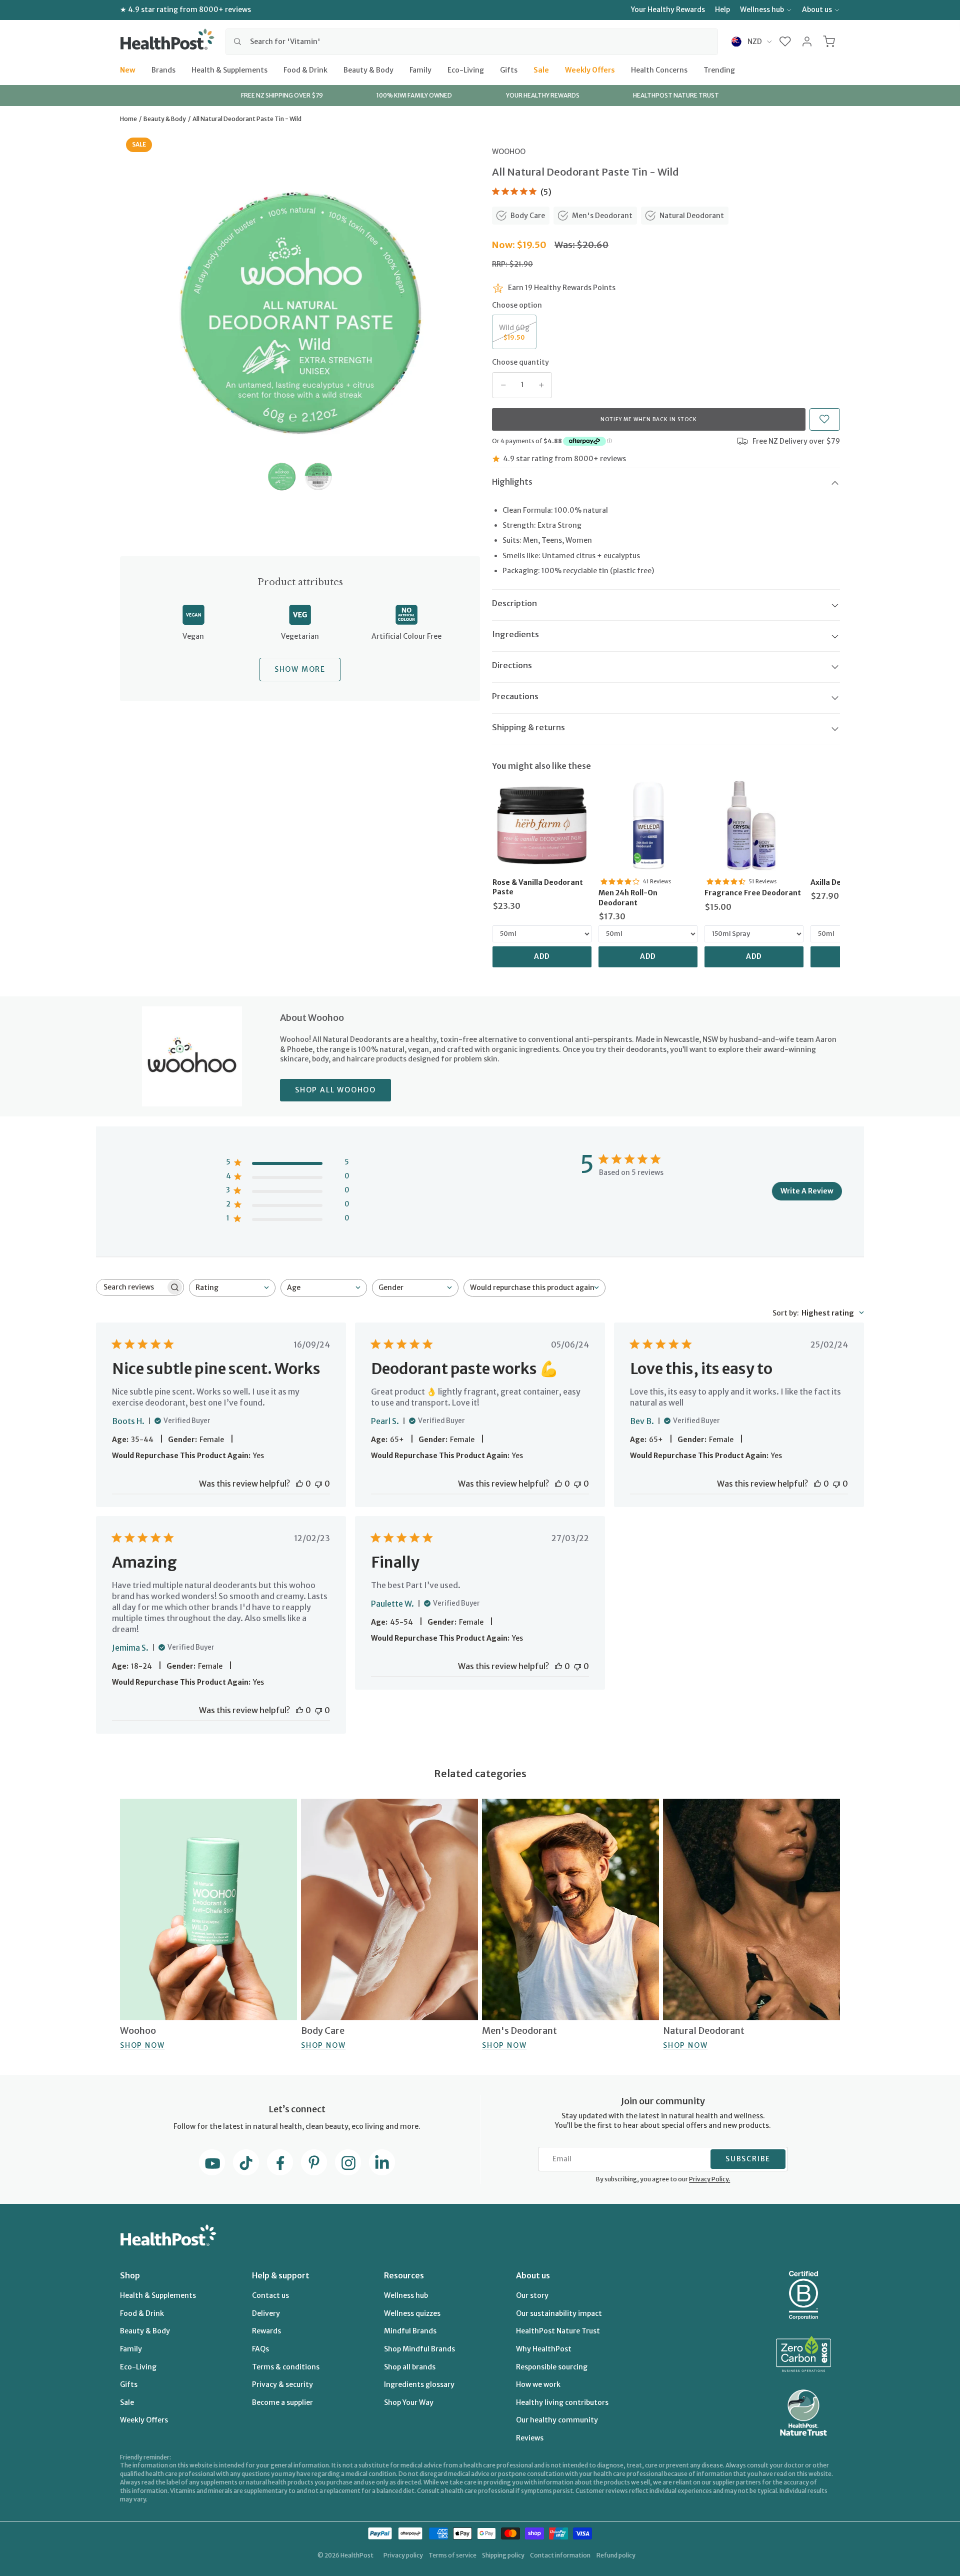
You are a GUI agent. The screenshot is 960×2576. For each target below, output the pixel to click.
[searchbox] (131, 1287)
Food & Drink (305, 70)
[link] (542, 825)
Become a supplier (282, 2402)
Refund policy (616, 2555)
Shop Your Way (409, 2402)
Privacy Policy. (709, 2179)
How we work (538, 2384)
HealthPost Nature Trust (558, 2331)
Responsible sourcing (552, 2367)
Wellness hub (762, 10)
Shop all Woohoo (335, 1090)
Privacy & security (282, 2384)
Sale (541, 70)
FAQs (260, 2349)
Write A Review (807, 1191)
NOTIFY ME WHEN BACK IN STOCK (649, 419)
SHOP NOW (142, 2045)
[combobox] (472, 42)
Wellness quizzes (412, 2313)
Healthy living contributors (562, 2402)
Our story (532, 2295)
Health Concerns (659, 70)
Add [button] (542, 956)
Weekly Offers (590, 70)
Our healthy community (557, 2420)
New (128, 70)
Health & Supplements (229, 70)
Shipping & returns (528, 727)
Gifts (509, 70)
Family (420, 70)
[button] (785, 42)
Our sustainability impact (559, 2313)
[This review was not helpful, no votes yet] (318, 1484)
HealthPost (357, 2555)
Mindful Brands (410, 2331)
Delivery (266, 2313)
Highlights (512, 482)
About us (817, 10)
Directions (512, 665)
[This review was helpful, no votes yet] (299, 1484)
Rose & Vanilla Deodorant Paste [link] (538, 887)
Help (722, 10)
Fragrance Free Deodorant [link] (753, 893)
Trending (719, 70)
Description (514, 603)
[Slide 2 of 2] (318, 476)
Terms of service (452, 2555)
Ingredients (515, 634)
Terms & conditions (286, 2367)
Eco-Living (466, 70)
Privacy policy (403, 2555)
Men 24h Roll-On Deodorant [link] (628, 898)
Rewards (266, 2331)
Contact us (270, 2295)
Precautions (515, 696)
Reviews (530, 2438)
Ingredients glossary (419, 2384)
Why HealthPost (544, 2349)
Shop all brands (410, 2367)
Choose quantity (520, 362)
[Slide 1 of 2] (282, 476)
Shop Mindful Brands (419, 2349)
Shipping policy (503, 2555)
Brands (163, 70)
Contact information (560, 2555)
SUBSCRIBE (748, 2159)
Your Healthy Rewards (668, 10)
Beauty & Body (368, 70)
